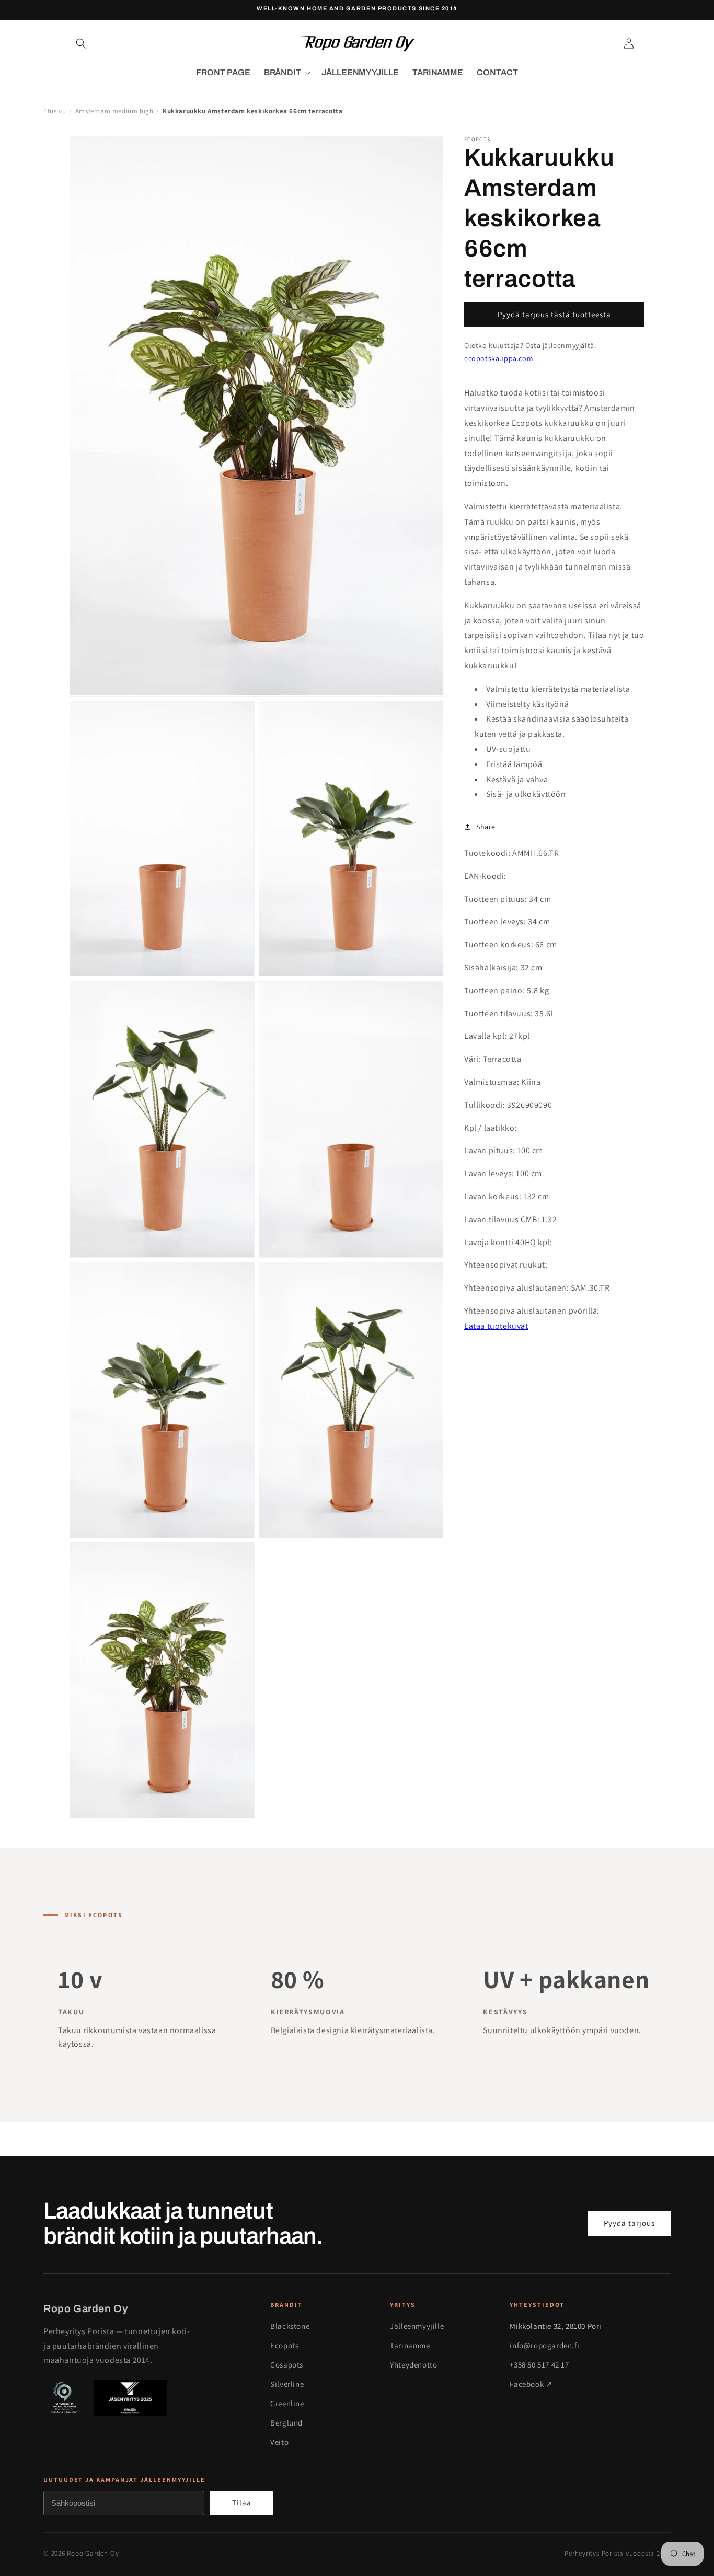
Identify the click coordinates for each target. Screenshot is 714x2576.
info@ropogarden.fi (544, 2345)
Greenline (287, 2403)
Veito (279, 2442)
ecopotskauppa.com (499, 358)
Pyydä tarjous (629, 2223)
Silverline (287, 2384)
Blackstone (290, 2326)
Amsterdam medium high (114, 111)
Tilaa (242, 2503)
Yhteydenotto (413, 2365)
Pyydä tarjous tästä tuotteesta (554, 314)
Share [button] (486, 826)
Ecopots (284, 2345)
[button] (81, 43)
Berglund (286, 2423)
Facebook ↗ (531, 2384)
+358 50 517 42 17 (539, 2365)
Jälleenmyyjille (417, 2326)
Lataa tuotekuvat (496, 1326)
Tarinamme (410, 2345)
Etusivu (55, 111)
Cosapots (287, 2365)
